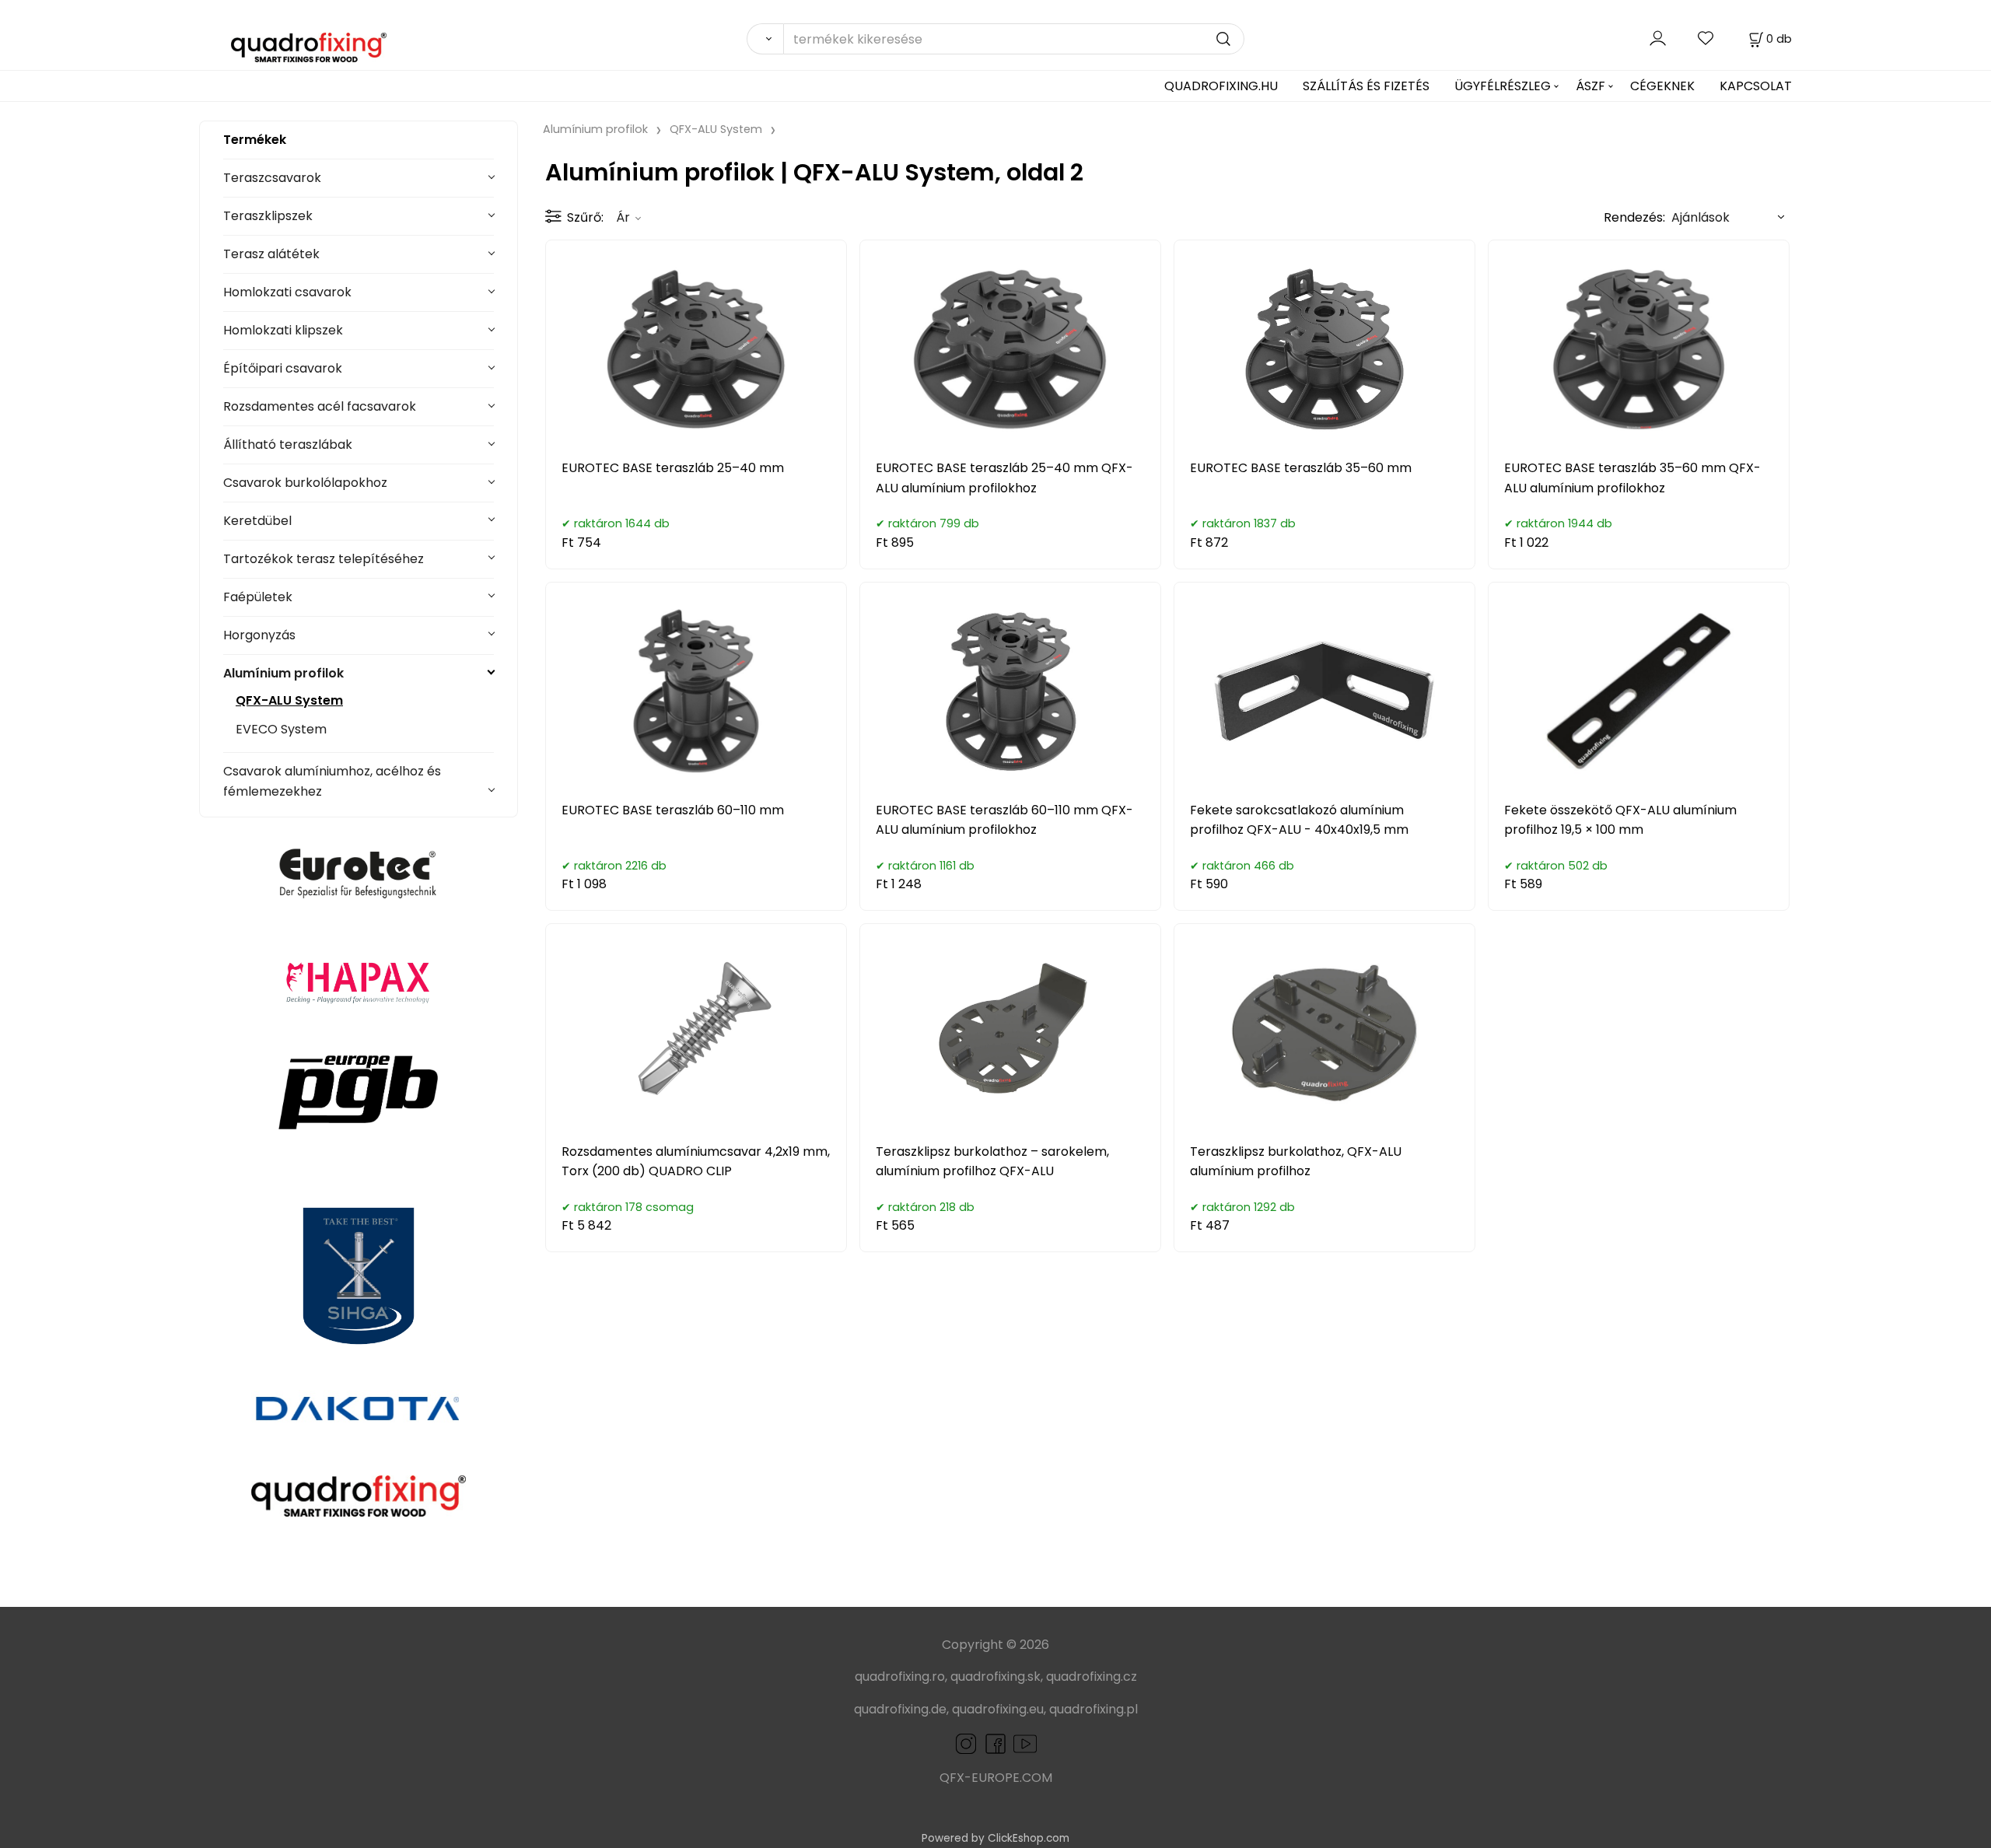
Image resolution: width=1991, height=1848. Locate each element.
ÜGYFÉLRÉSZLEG (1503, 86)
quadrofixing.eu (998, 1709)
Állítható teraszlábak (288, 444)
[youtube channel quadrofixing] (1025, 1743)
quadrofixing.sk (995, 1676)
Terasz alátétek (271, 254)
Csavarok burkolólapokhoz (305, 483)
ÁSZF (1590, 86)
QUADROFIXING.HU (1221, 86)
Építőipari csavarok (283, 368)
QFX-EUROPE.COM (996, 1778)
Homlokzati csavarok (287, 292)
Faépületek (258, 597)
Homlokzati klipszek (283, 330)
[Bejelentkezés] (1658, 38)
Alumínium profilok (283, 673)
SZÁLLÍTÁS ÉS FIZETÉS (1366, 86)
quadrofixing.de (900, 1709)
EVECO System (281, 729)
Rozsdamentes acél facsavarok (320, 406)
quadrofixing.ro (900, 1676)
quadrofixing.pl (1093, 1709)
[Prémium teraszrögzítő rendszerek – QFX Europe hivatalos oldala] (359, 1496)
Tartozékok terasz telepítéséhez (324, 559)
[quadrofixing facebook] (992, 1743)
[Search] (765, 39)
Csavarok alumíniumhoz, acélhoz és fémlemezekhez (332, 781)
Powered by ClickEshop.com (995, 1838)
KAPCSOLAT (1756, 86)
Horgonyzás (259, 635)
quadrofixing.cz (1092, 1676)
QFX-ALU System (289, 700)
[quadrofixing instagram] (966, 1743)
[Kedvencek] (1706, 38)
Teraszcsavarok (272, 178)
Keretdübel (257, 521)
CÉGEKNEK (1662, 86)
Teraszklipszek (268, 216)
